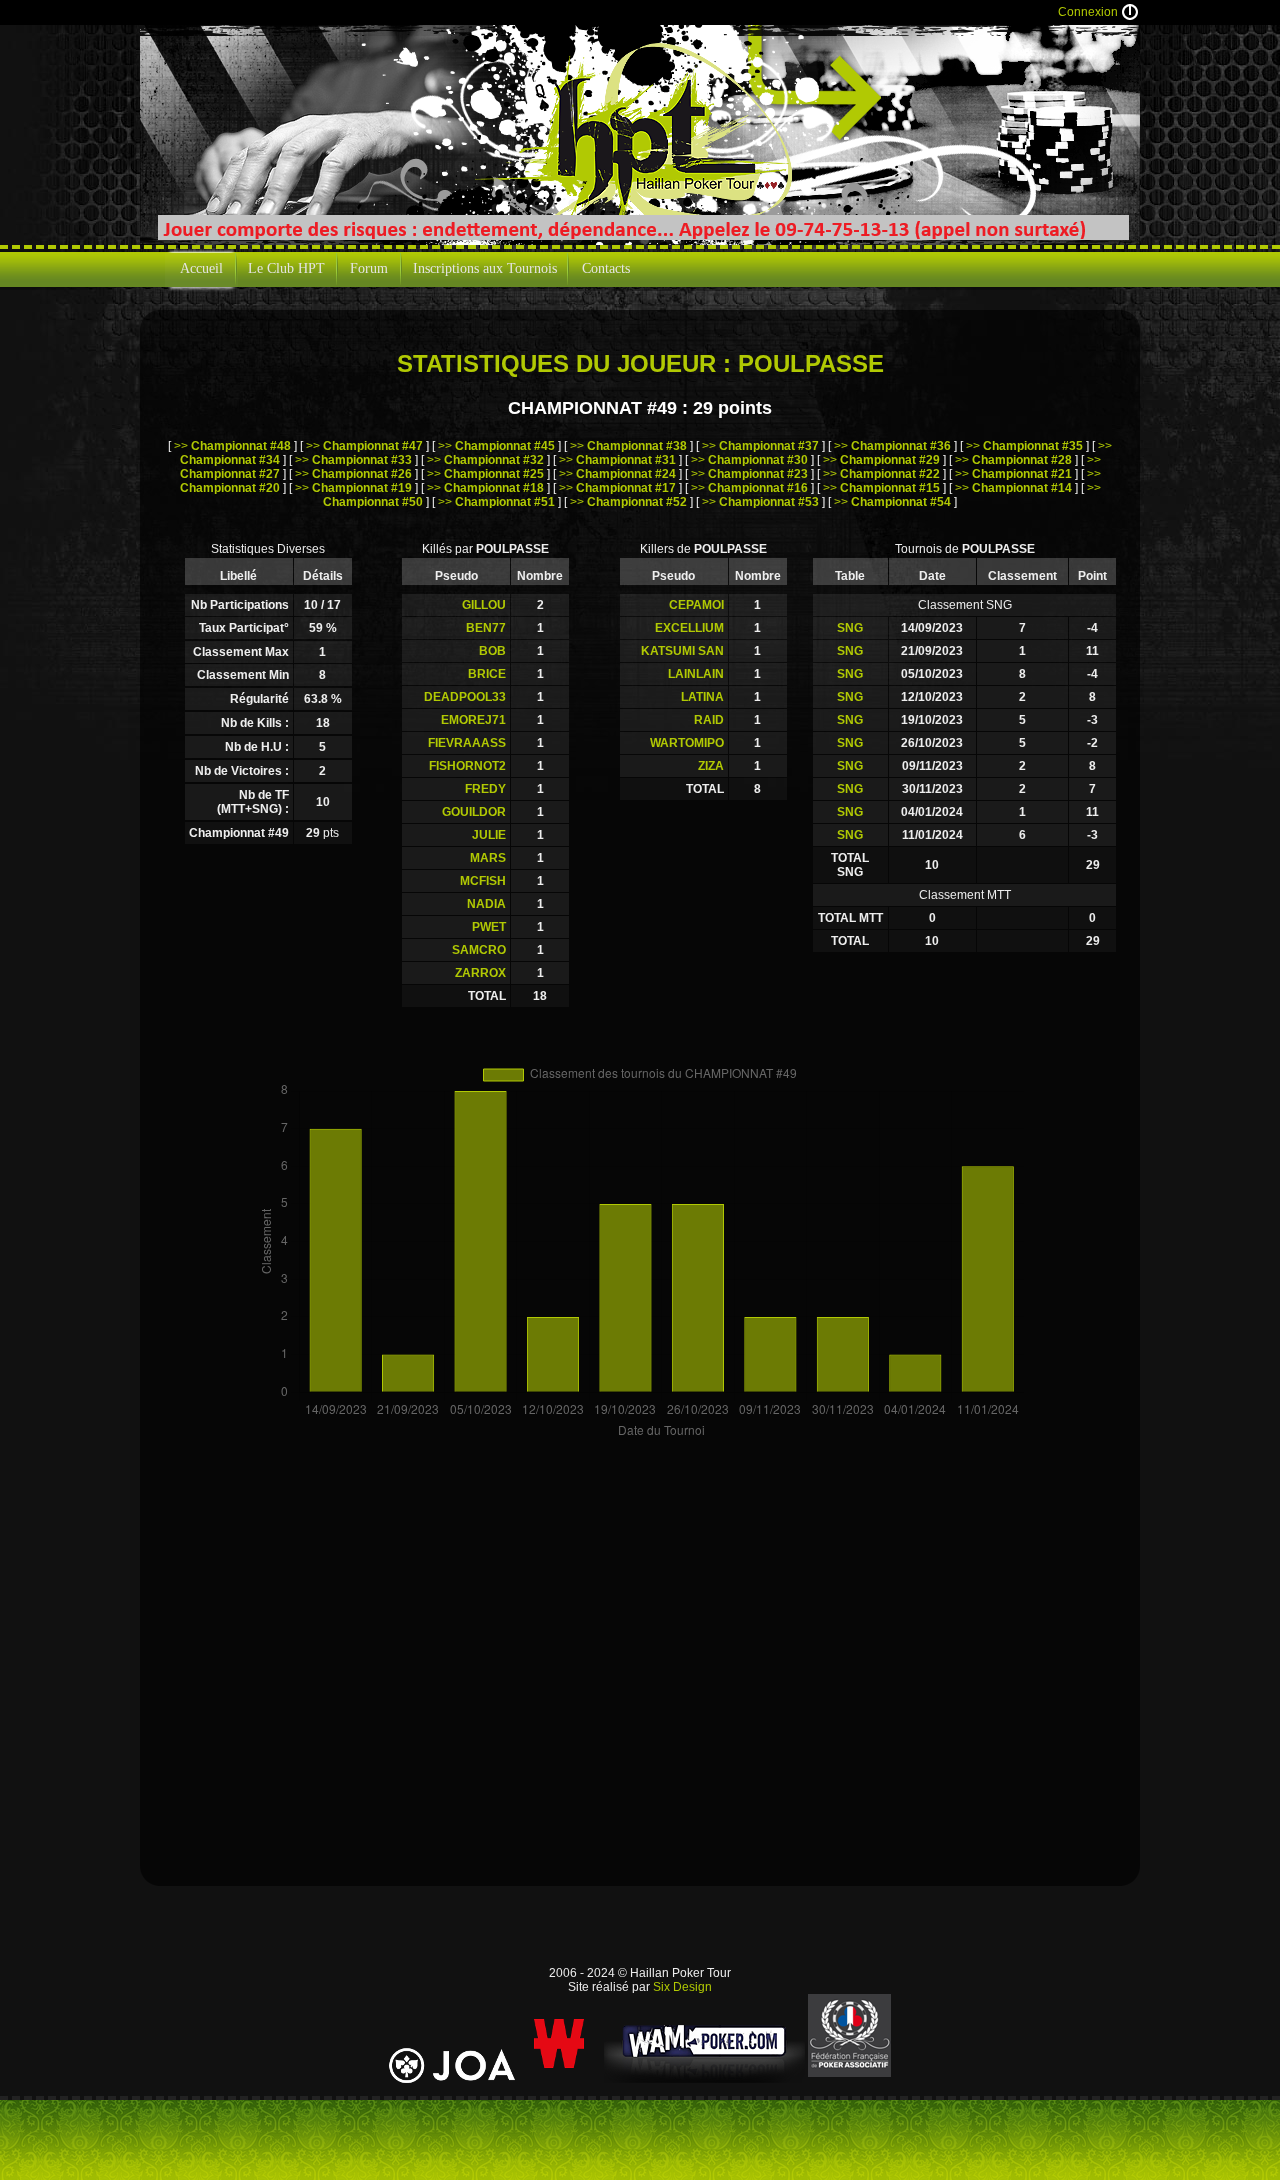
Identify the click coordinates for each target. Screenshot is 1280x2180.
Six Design (682, 1987)
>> (232, 446)
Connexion (1088, 12)
